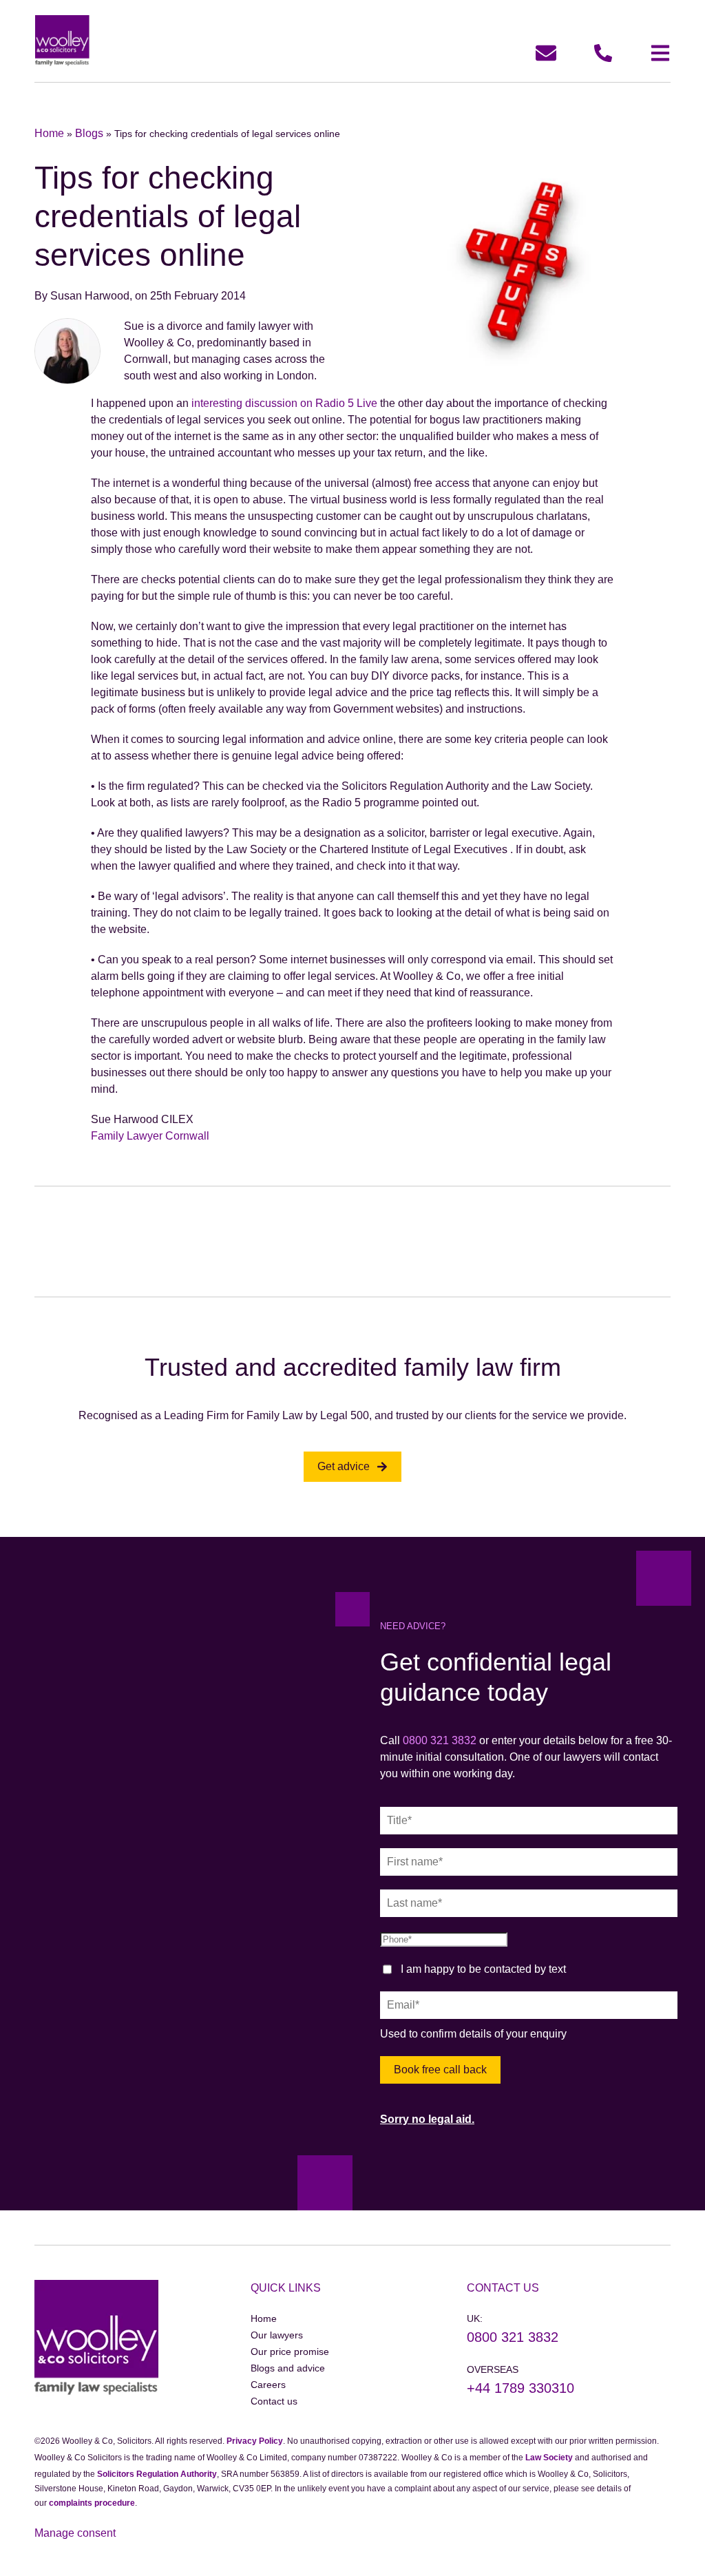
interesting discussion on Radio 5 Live (284, 403)
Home (49, 133)
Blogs (89, 133)
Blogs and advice (288, 2368)
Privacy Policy (255, 2441)
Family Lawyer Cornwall (150, 1136)
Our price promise (290, 2352)
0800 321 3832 (440, 1740)
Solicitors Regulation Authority (157, 2474)
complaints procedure (92, 2503)
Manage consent (75, 2533)
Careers (268, 2385)
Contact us (274, 2401)
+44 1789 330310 (520, 2388)
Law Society (549, 2458)
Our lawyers (277, 2335)
